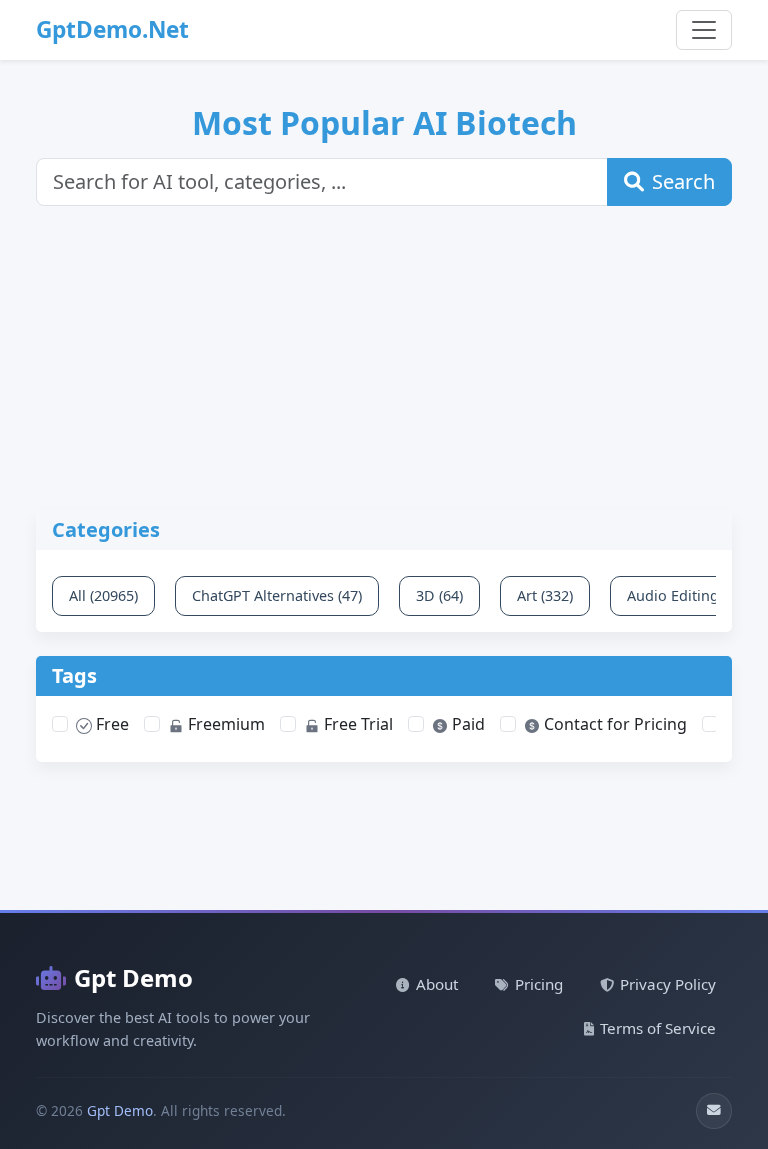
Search (683, 181)
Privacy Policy (668, 984)
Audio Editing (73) (687, 595)
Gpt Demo (133, 977)
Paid (466, 724)
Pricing (539, 984)
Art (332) (545, 595)
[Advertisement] (396, 370)
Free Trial (356, 724)
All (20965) (103, 595)
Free (110, 724)
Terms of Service (658, 1028)
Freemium (224, 724)
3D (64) (439, 595)
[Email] (714, 1111)
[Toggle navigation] (704, 30)
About (437, 984)
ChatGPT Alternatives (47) (277, 595)
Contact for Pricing (613, 724)
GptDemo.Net (112, 29)
